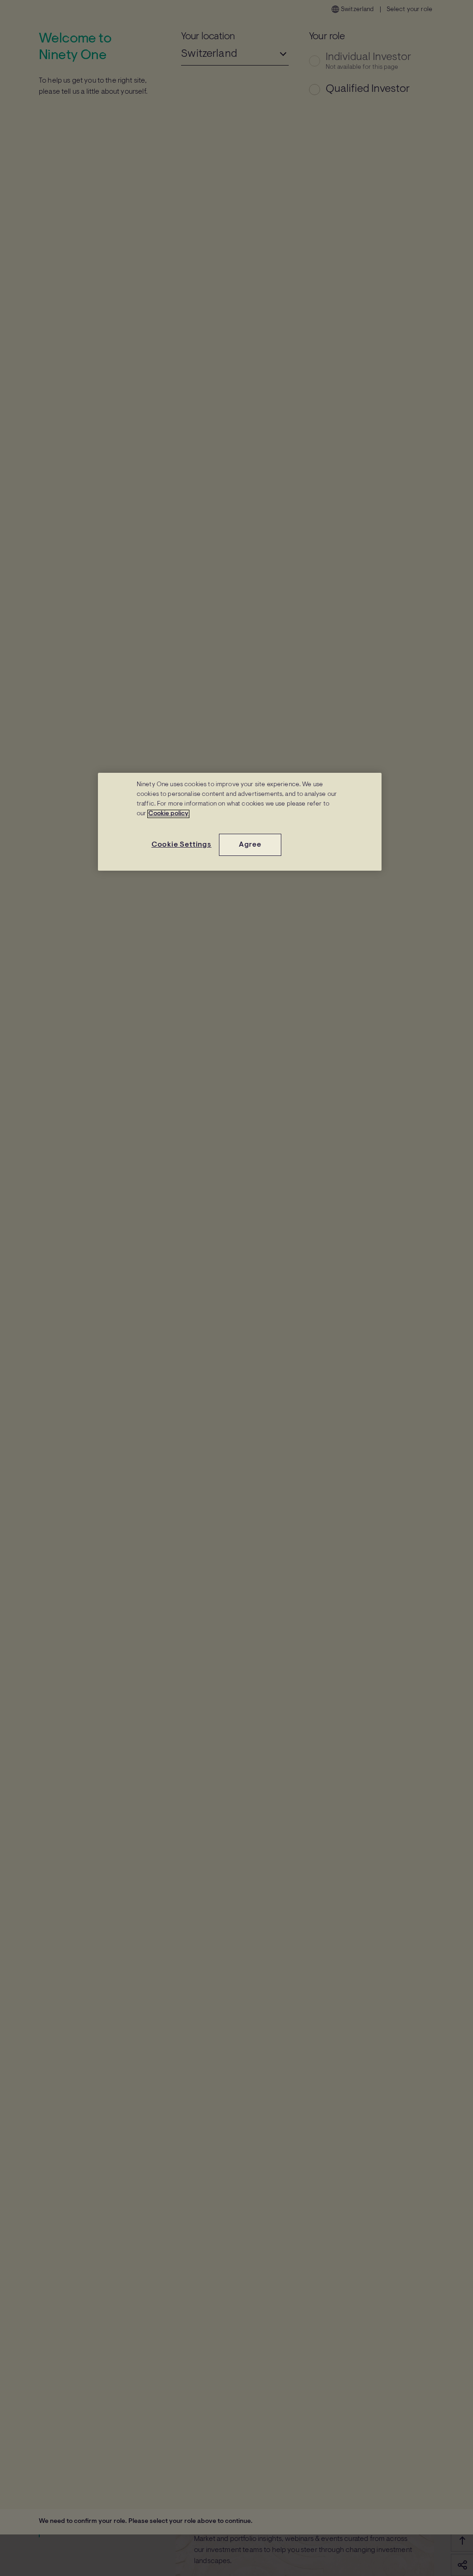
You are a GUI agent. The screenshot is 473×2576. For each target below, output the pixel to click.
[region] (240, 822)
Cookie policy (168, 814)
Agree (250, 845)
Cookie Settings (182, 845)
